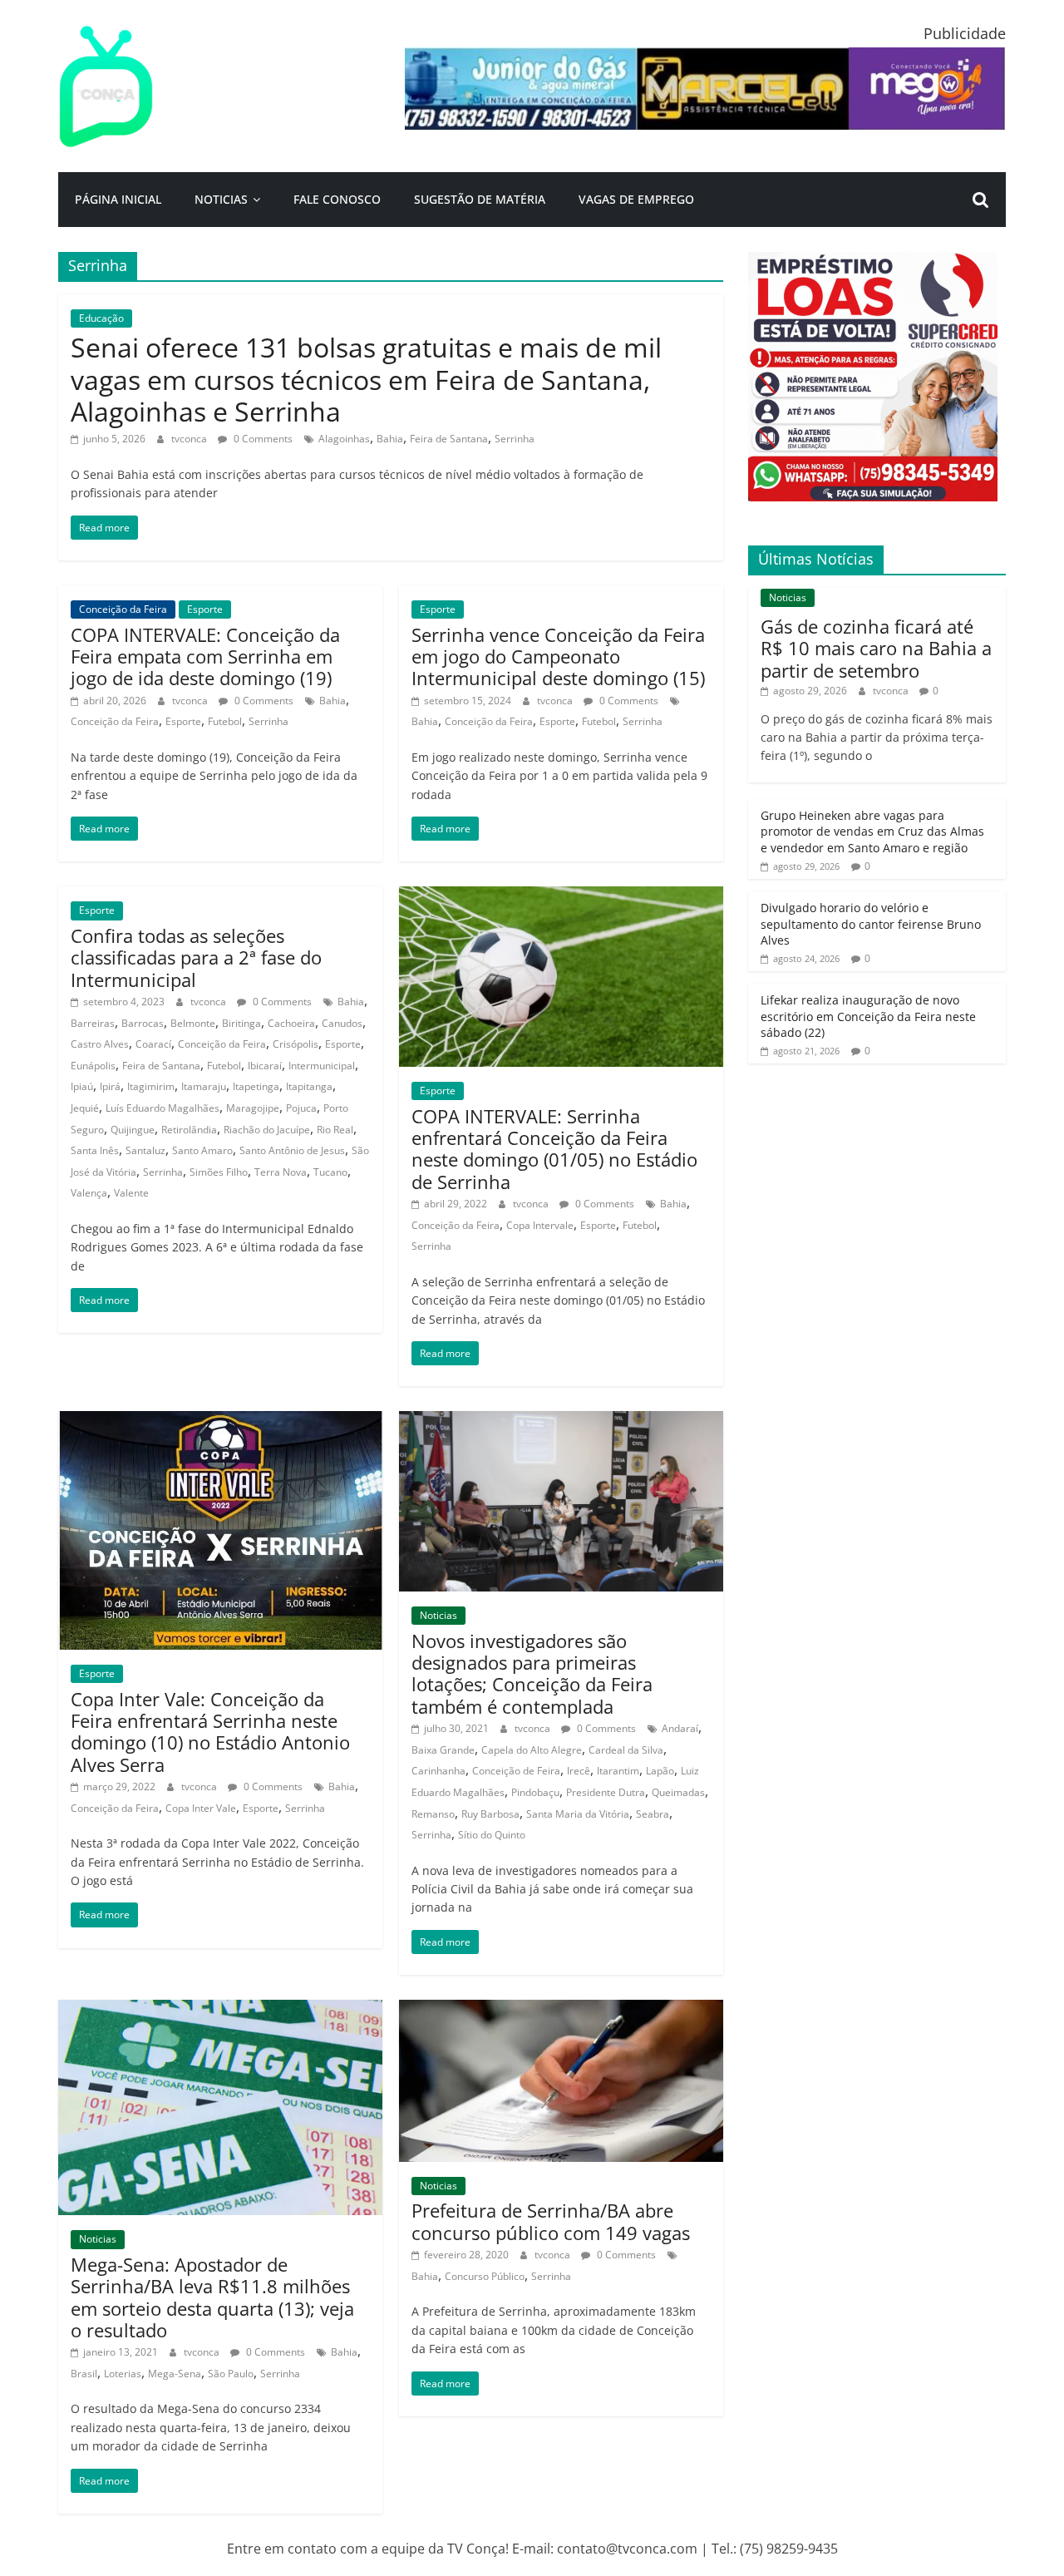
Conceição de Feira (516, 1771)
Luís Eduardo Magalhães (163, 1108)
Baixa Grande (443, 1750)
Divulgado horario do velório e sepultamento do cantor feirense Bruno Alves (871, 924)
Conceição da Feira (123, 609)
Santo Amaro (202, 1150)
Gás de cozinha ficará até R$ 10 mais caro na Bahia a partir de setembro (876, 648)
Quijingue (133, 1130)
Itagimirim (151, 1086)
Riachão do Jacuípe (267, 1130)
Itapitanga (309, 1086)
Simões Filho (219, 1172)
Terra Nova (281, 1172)
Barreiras (93, 1023)
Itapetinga (256, 1086)
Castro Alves (100, 1044)
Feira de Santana (449, 439)
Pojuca (301, 1108)
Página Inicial (118, 199)
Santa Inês (95, 1150)
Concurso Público (485, 2276)
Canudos (342, 1023)
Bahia (390, 439)
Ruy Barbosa (490, 1814)
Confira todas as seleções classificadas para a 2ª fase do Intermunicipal (196, 957)
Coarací (153, 1044)
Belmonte (193, 1023)
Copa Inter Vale (201, 1808)
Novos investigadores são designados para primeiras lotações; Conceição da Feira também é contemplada (532, 1673)
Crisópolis (296, 1044)
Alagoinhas (344, 439)
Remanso (433, 1814)
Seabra (653, 1814)
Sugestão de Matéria (480, 199)
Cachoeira (291, 1023)
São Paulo (231, 2374)
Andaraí (680, 1728)
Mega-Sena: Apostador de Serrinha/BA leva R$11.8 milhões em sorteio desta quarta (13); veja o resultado (212, 2297)
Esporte (205, 609)
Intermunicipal (322, 1066)
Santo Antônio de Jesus (292, 1150)
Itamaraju (204, 1086)
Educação (101, 318)
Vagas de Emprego (636, 199)
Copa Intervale (540, 1225)
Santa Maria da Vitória (578, 1814)
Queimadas (678, 1792)
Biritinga (241, 1023)
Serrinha (515, 439)
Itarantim (618, 1771)
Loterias (123, 2374)
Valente (131, 1193)
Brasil (84, 2374)
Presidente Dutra (606, 1792)
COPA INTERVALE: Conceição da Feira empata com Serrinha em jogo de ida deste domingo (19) (205, 656)
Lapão (660, 1771)
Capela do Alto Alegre (532, 1750)
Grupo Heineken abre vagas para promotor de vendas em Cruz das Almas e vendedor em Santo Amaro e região (872, 832)
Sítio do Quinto (492, 1835)
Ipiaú (82, 1086)
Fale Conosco (337, 199)
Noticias (221, 199)
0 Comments (262, 439)
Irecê (579, 1771)
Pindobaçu (535, 1792)
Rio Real (335, 1130)
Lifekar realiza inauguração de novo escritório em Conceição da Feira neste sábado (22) (868, 1016)
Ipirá (110, 1086)
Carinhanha (438, 1771)
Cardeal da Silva (626, 1750)
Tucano (330, 1172)
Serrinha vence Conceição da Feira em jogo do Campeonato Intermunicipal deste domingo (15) (558, 656)
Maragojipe (253, 1108)
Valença (89, 1193)
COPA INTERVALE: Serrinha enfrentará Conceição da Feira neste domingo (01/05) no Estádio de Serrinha (554, 1149)
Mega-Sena (175, 2374)
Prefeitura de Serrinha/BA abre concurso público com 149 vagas (551, 2221)
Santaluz (145, 1150)
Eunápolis (93, 1066)
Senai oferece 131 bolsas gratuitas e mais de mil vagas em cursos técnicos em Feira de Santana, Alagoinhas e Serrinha (366, 379)
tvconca (190, 439)
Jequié (85, 1108)
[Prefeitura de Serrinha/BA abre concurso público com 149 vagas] (561, 2010)
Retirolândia (189, 1130)
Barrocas (143, 1023)
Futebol (225, 721)
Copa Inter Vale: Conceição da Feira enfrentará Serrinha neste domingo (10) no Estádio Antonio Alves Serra (210, 1732)
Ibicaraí (265, 1066)
